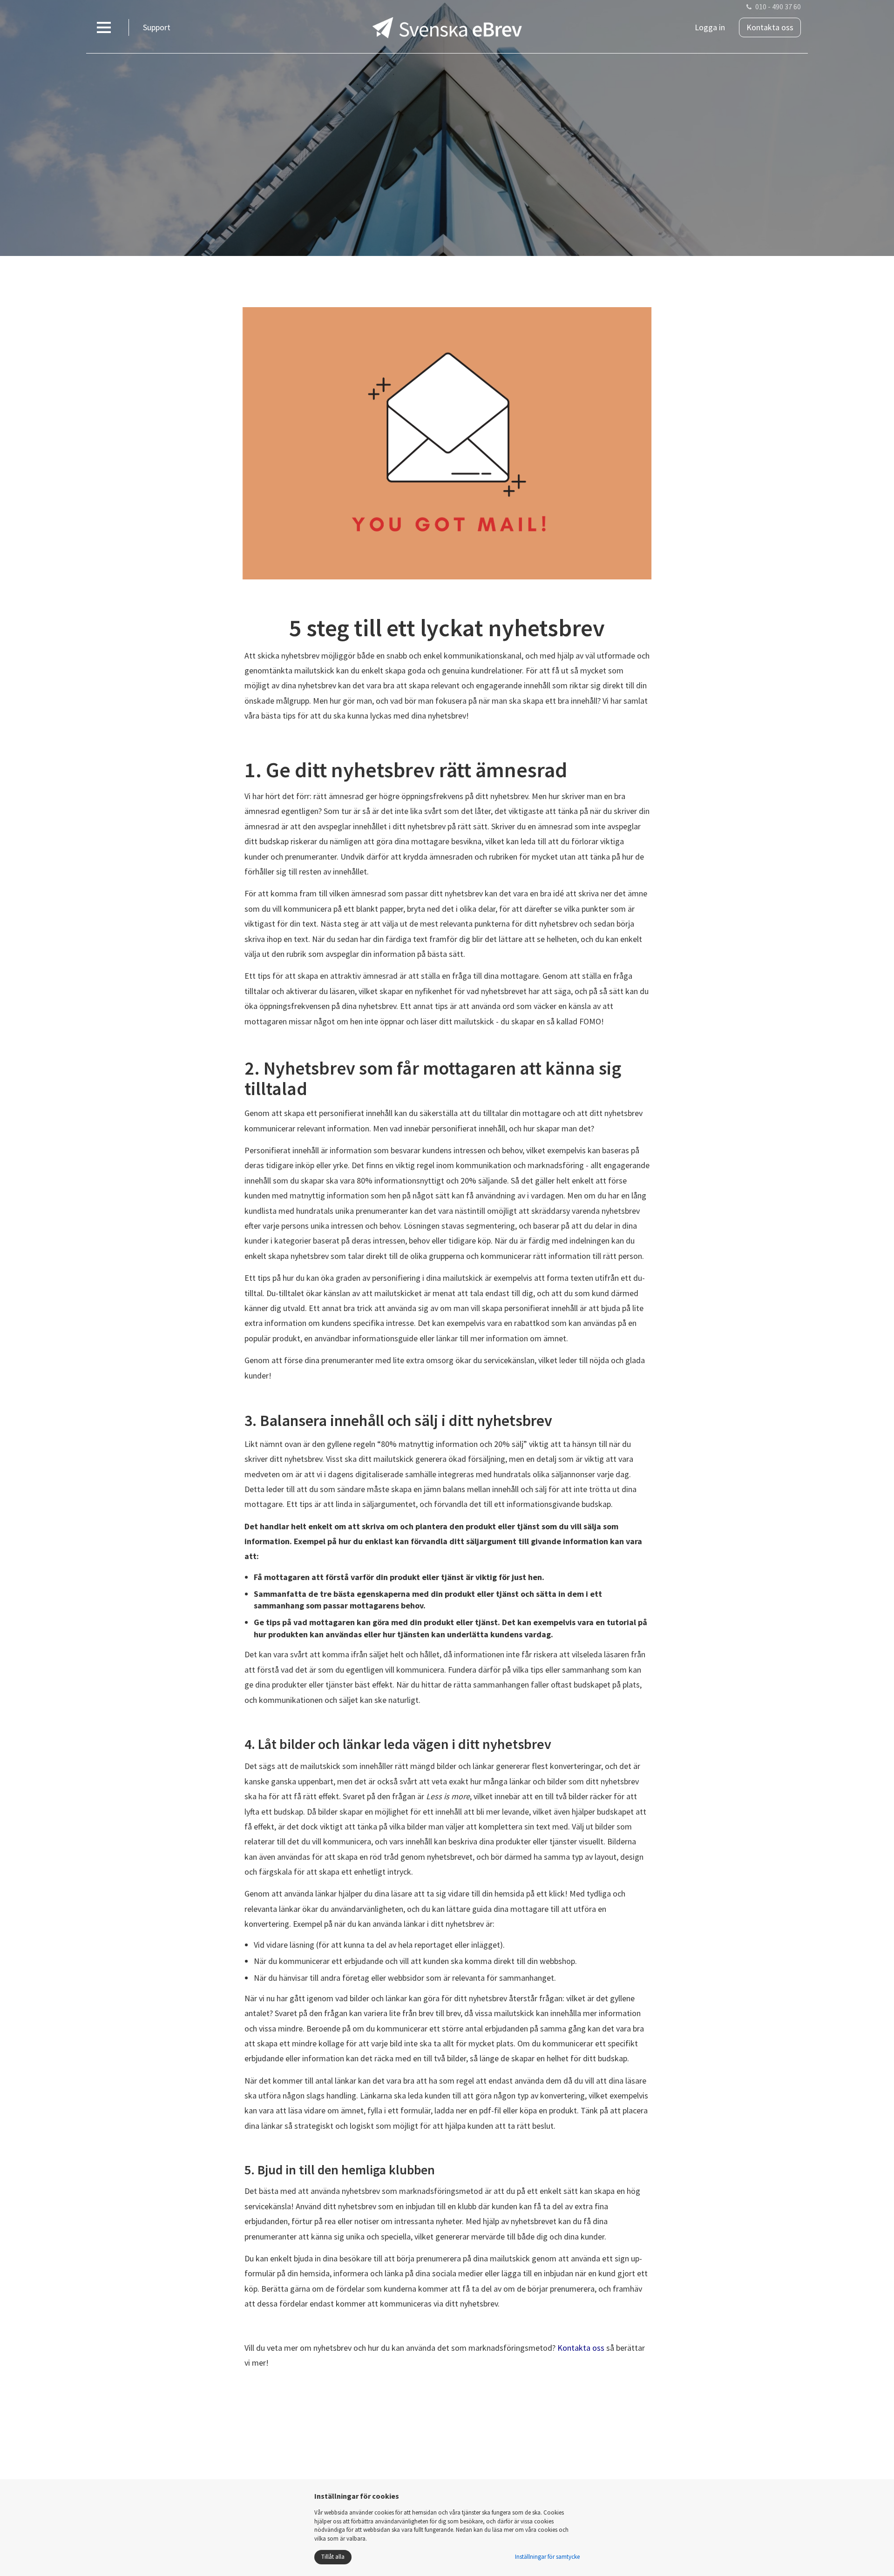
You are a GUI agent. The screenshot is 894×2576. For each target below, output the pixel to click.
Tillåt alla (333, 2557)
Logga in (710, 27)
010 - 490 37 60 (778, 7)
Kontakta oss (770, 27)
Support (157, 27)
